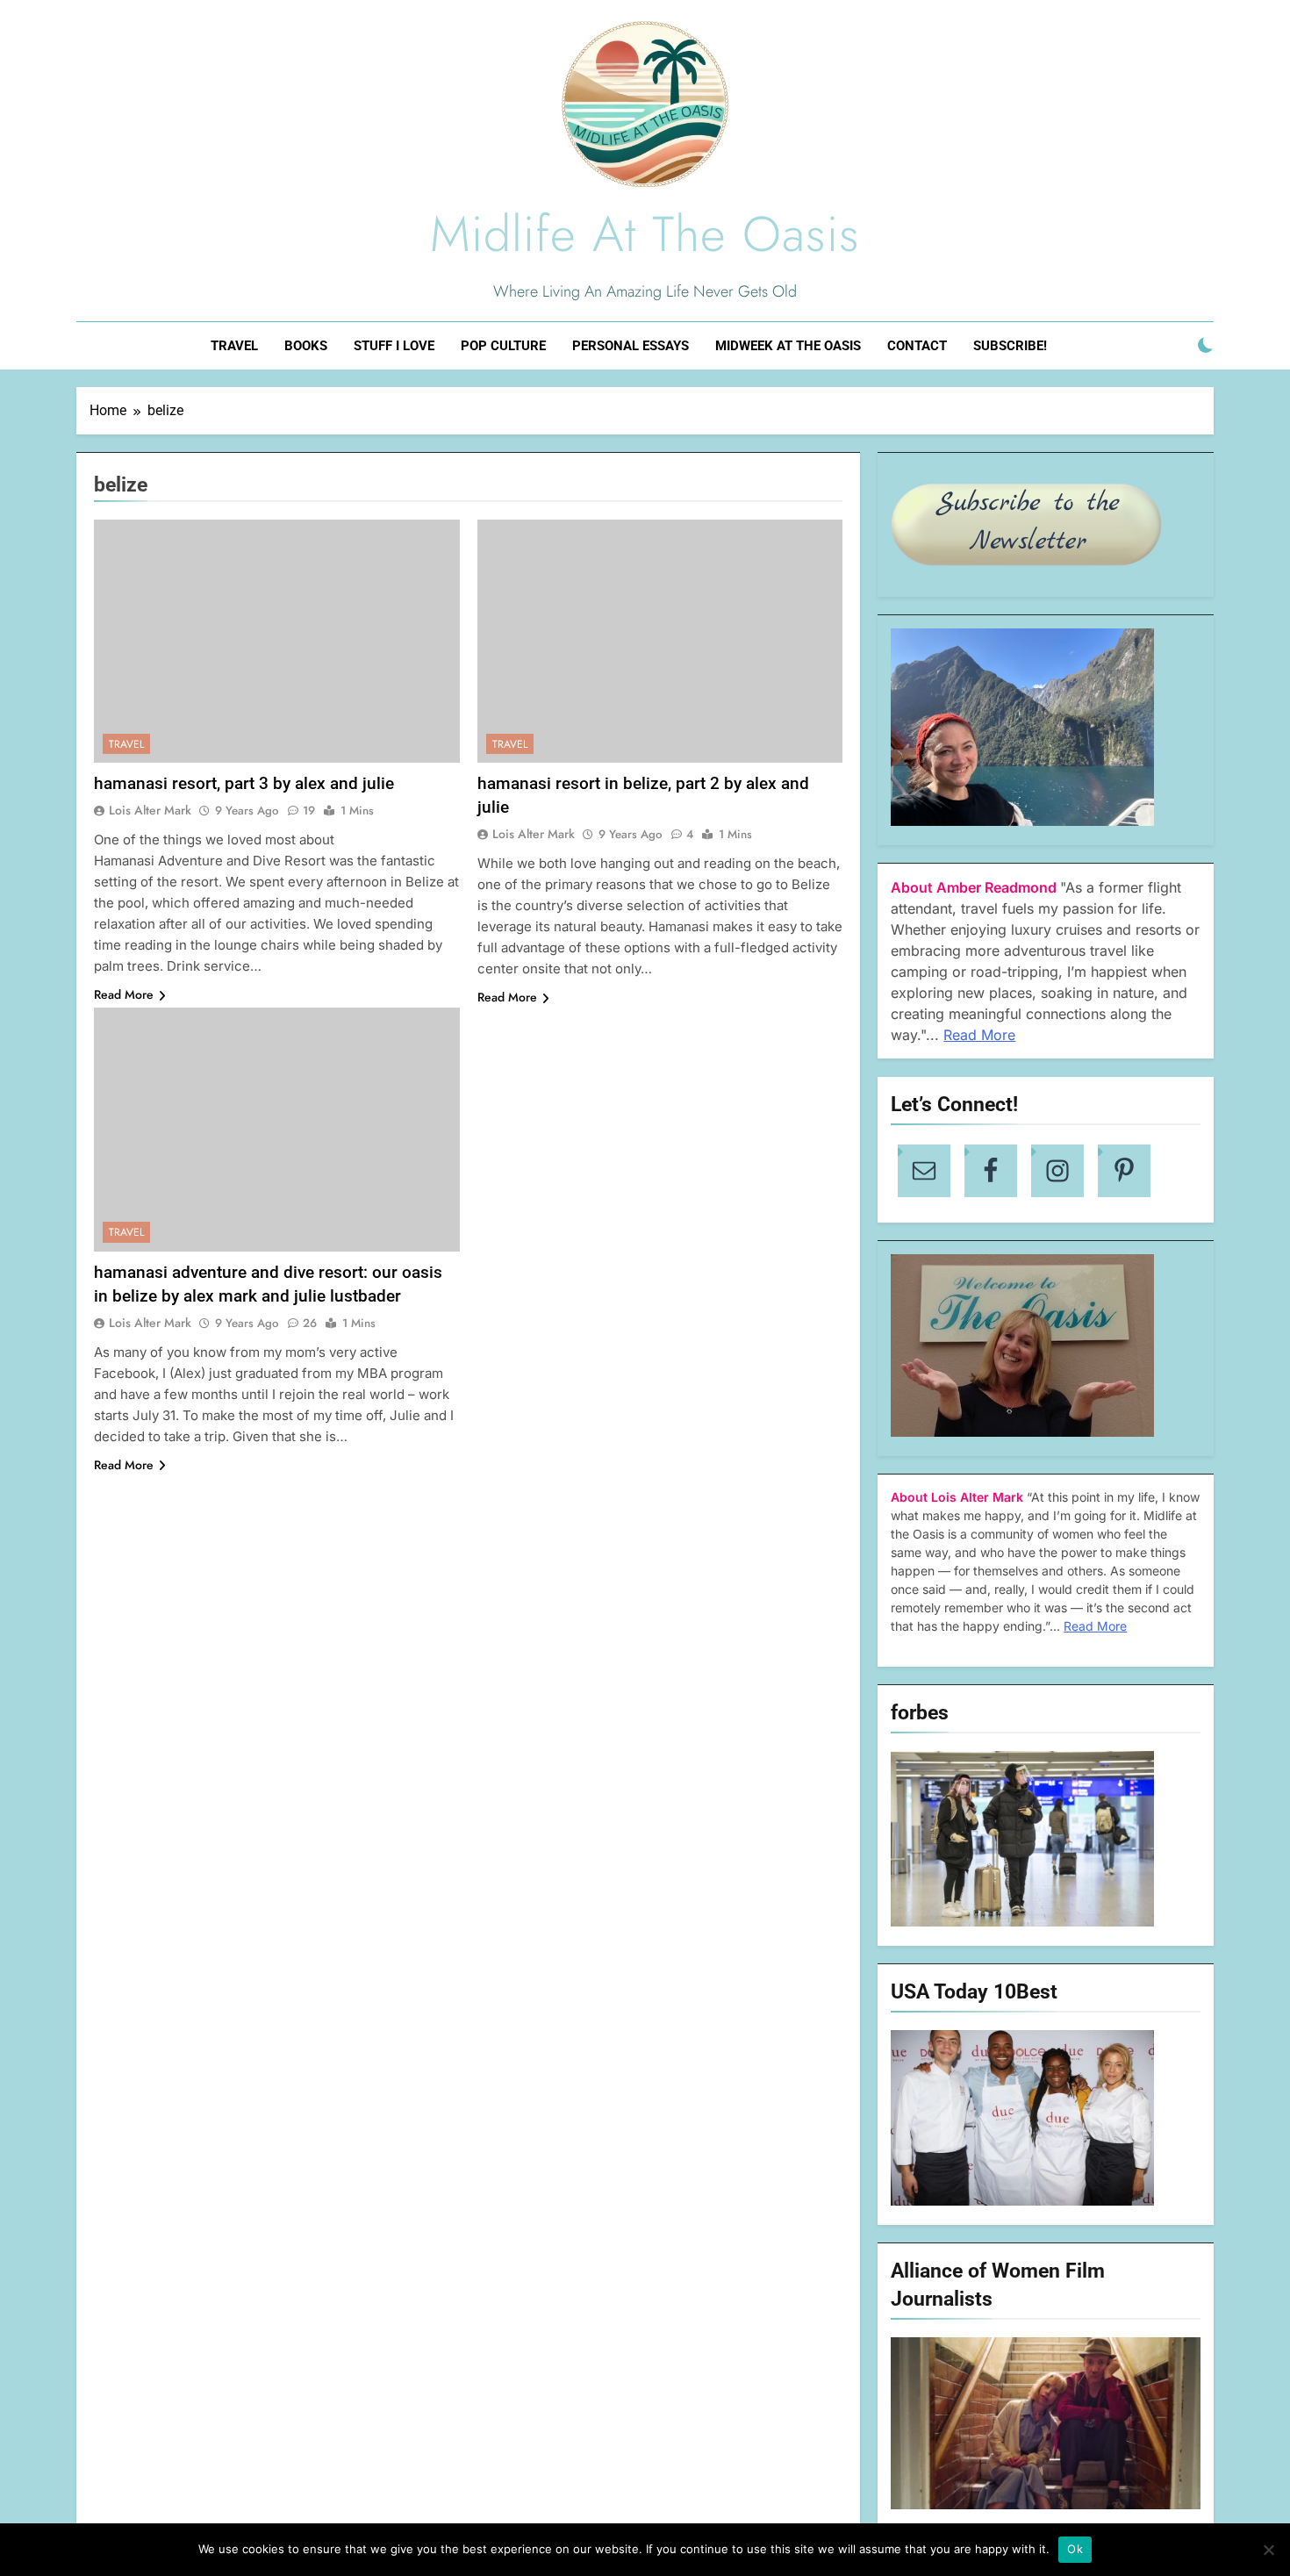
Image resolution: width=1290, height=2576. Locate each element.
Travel (234, 346)
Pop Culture (503, 346)
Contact (917, 346)
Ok (1075, 2549)
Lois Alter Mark (150, 810)
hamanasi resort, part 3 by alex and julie (244, 783)
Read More (124, 994)
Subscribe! (1010, 346)
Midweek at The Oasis (788, 346)
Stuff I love (394, 346)
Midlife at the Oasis (645, 234)
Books (306, 346)
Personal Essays (631, 346)
